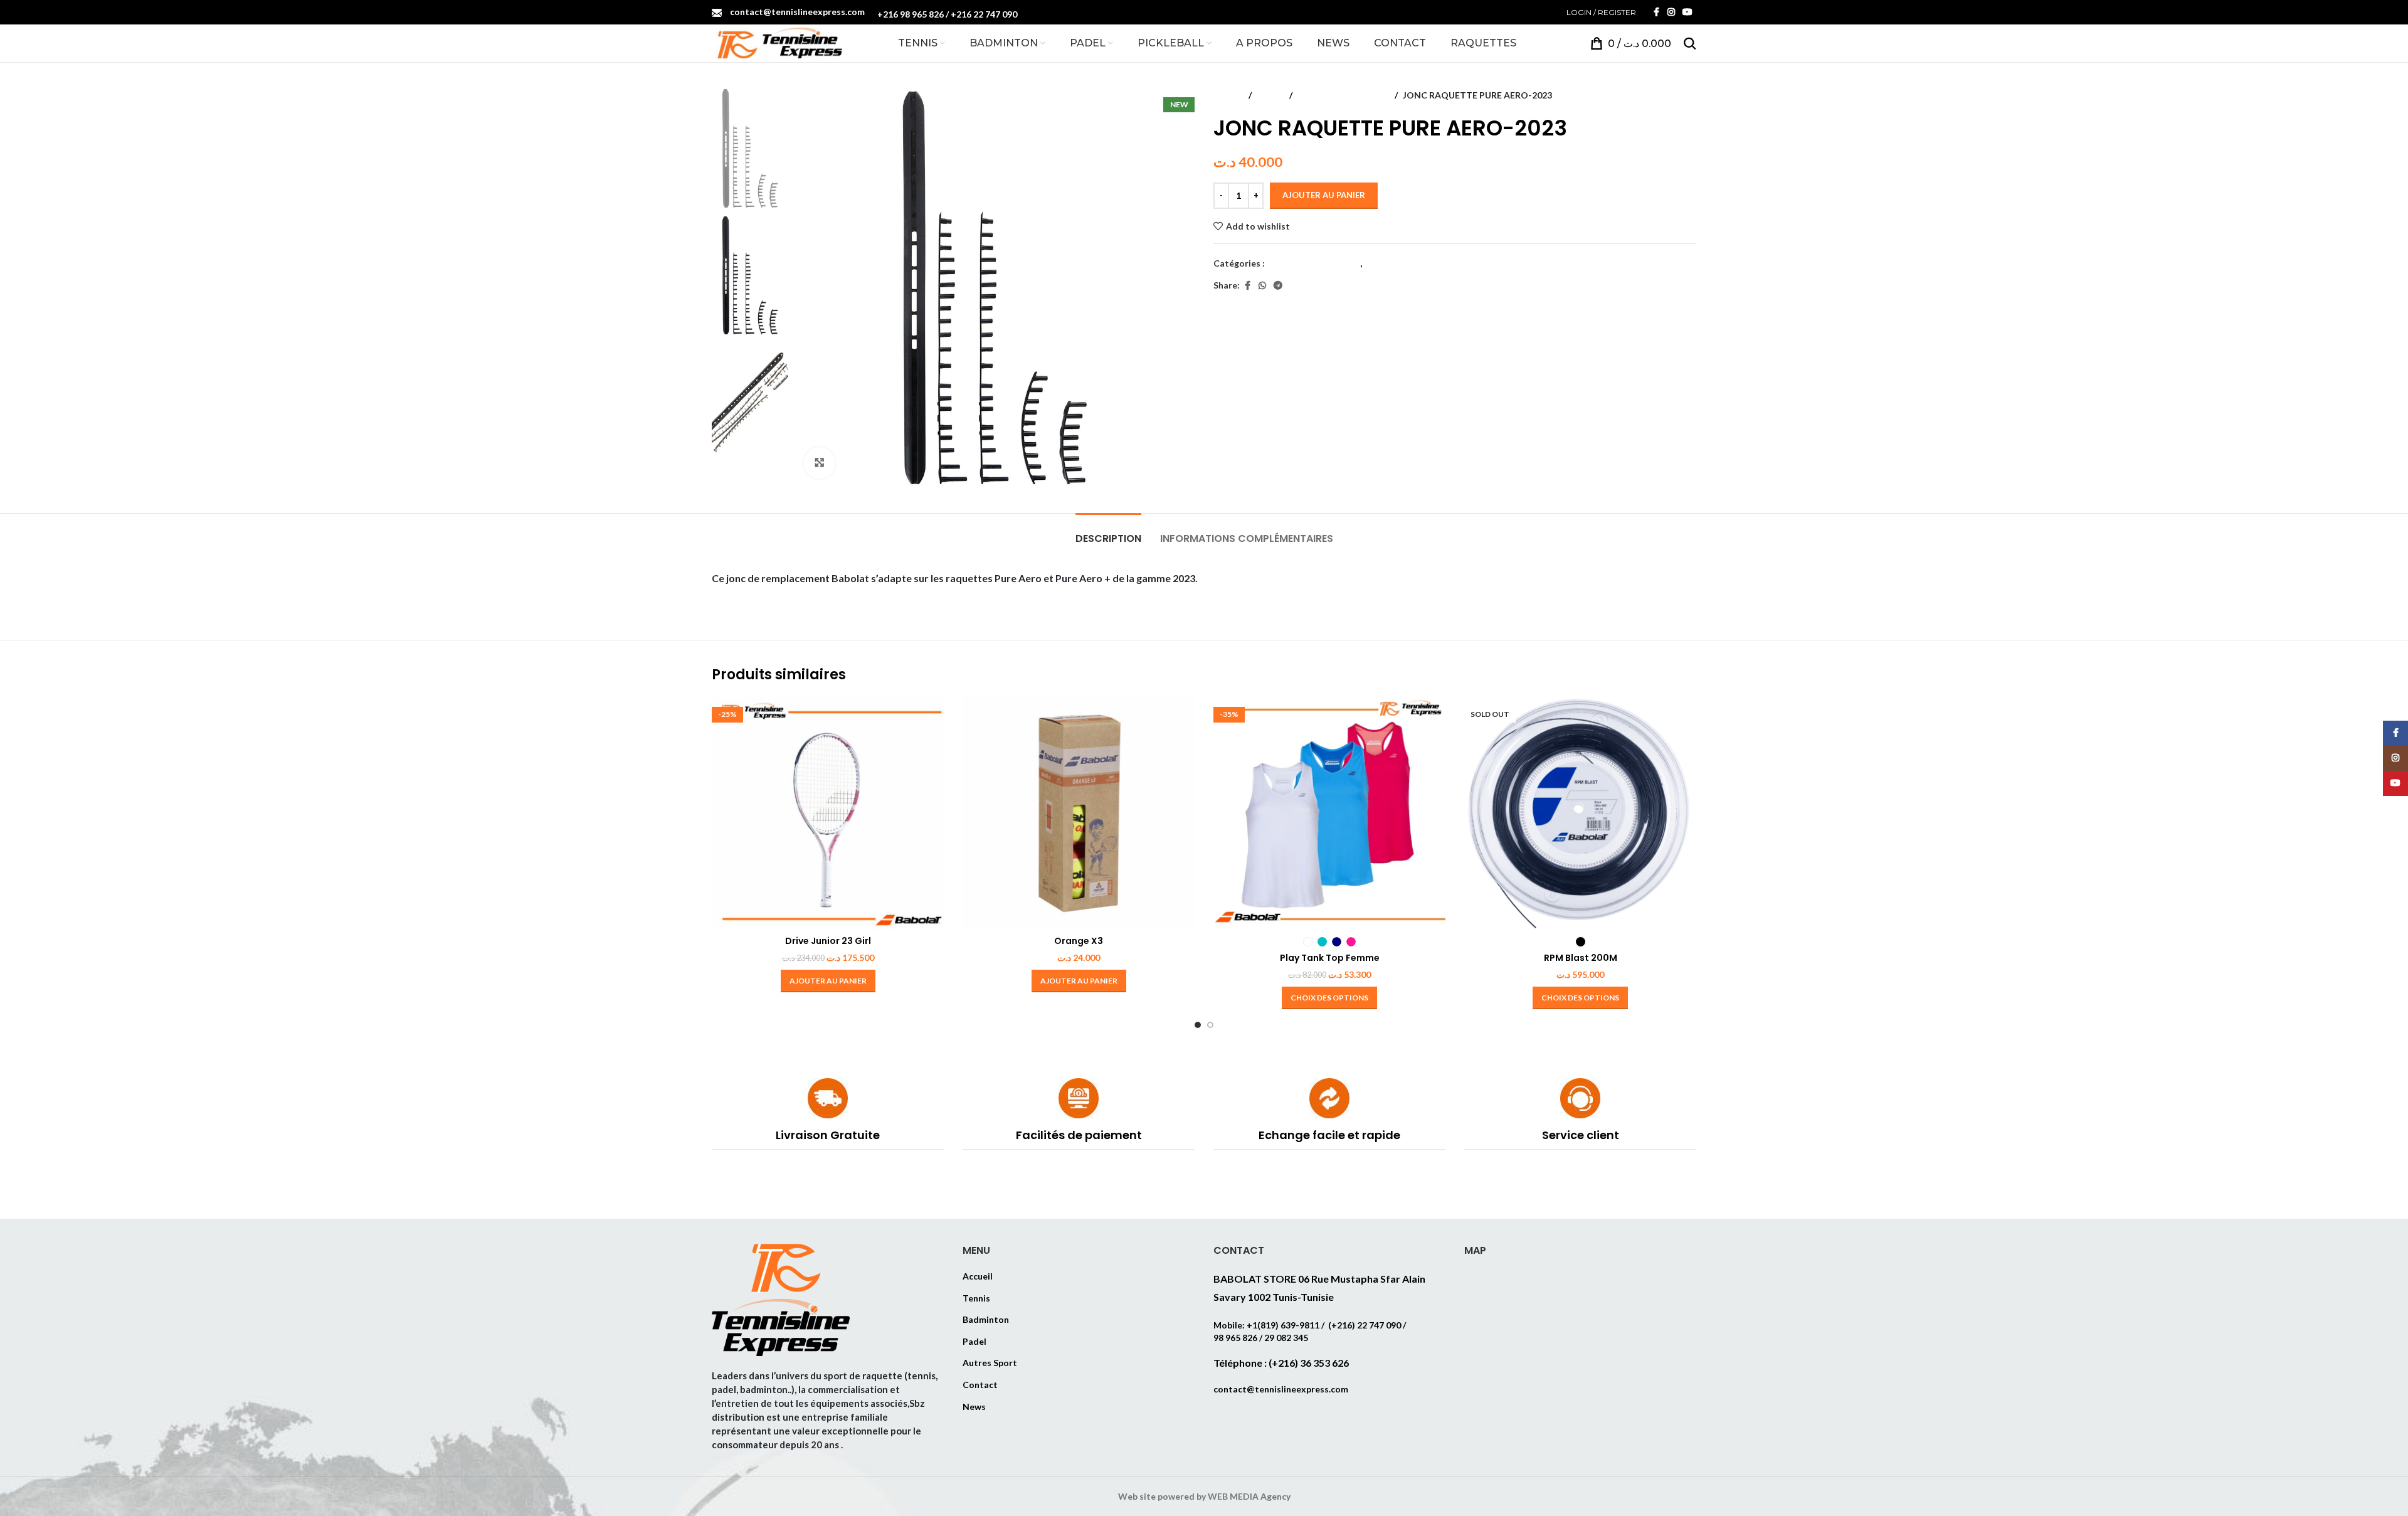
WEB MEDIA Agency (1249, 1496)
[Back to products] (1674, 95)
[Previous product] (1659, 95)
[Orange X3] (1079, 814)
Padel (974, 1341)
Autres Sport (990, 1363)
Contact (980, 1385)
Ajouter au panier (1324, 195)
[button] (828, 981)
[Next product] (1689, 95)
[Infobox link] (828, 1114)
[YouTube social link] (1687, 12)
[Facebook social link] (1656, 12)
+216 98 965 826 (911, 14)
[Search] (1690, 43)
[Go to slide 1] (1198, 1025)
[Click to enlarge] (820, 463)
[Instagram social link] (1671, 12)
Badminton (986, 1319)
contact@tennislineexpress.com (797, 12)
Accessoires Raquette (1344, 95)
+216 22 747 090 (984, 14)
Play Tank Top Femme (1330, 958)
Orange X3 (1079, 941)
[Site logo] (777, 42)
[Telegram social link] (1278, 286)
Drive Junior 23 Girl (828, 941)
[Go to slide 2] (1210, 1025)
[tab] (1108, 532)
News (974, 1407)
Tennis (1270, 95)
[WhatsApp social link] (1262, 286)
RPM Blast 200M (1581, 958)
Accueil (1228, 95)
